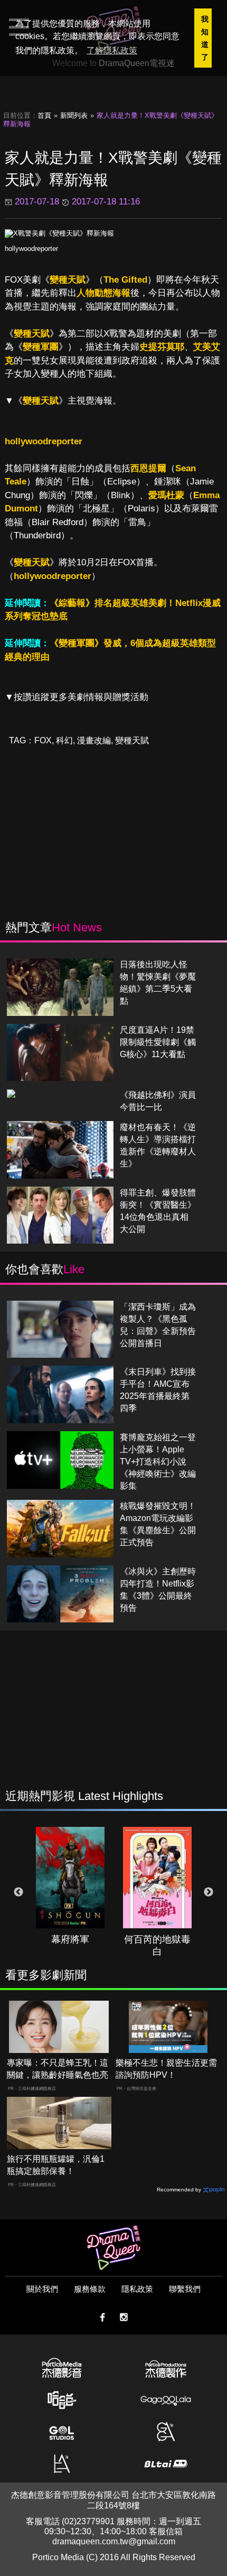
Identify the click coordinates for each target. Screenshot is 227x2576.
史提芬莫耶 (162, 347)
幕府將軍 (70, 1939)
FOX (43, 740)
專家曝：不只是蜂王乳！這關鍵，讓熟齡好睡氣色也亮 (58, 2069)
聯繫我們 (185, 2289)
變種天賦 (68, 280)
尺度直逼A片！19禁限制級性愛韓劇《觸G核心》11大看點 (158, 1042)
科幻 (64, 740)
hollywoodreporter (31, 249)
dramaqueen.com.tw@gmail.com (114, 2541)
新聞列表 (74, 115)
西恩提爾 (148, 468)
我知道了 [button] (205, 38)
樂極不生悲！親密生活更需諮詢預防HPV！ (166, 2069)
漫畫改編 (94, 740)
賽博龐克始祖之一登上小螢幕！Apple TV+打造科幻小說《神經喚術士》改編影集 (158, 1462)
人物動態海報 (103, 293)
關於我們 (42, 2289)
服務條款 (90, 2289)
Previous (18, 1892)
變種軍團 (41, 347)
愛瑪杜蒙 (166, 495)
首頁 (44, 115)
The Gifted (125, 280)
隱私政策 (137, 2289)
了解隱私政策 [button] (112, 50)
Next (209, 1892)
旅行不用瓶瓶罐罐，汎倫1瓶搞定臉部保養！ (56, 2165)
